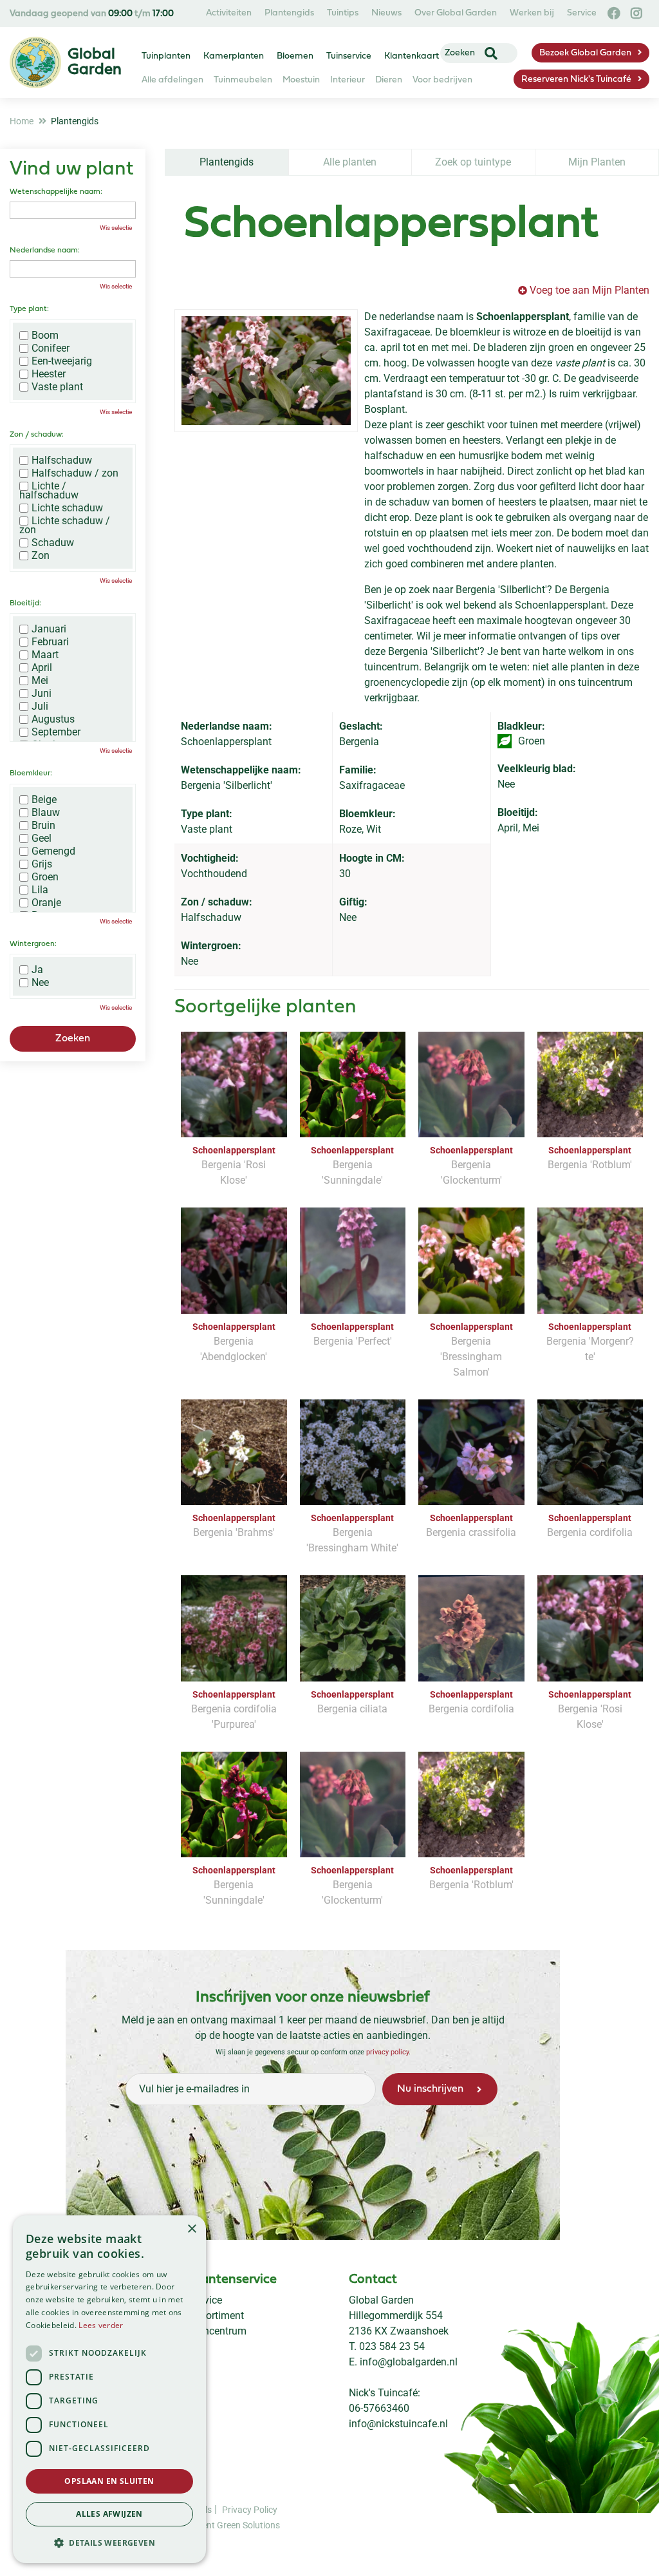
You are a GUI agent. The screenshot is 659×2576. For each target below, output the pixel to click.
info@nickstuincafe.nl (398, 2424)
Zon (41, 556)
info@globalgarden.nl (409, 2362)
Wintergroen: (33, 944)
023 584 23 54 (392, 2346)
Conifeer (51, 348)
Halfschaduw (62, 460)
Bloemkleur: (31, 773)
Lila (40, 890)
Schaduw (53, 543)
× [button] (191, 2229)
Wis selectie (116, 228)
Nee (40, 983)
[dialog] (109, 2389)
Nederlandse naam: (45, 251)
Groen (45, 877)
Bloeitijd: (25, 603)
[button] (109, 2543)
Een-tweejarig (62, 361)
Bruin (43, 826)
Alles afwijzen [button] (109, 2514)
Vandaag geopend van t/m (92, 14)
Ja (37, 970)
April (42, 668)
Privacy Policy (250, 2510)
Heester (49, 374)
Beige (44, 800)
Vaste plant (57, 387)
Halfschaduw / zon (75, 473)
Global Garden (381, 2300)
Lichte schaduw (67, 508)
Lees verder (101, 2325)
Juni (42, 694)
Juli (40, 706)
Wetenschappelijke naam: (56, 192)
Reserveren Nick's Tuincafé (576, 80)
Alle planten (350, 162)
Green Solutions (248, 2525)
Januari (49, 629)
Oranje (46, 903)
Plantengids (227, 162)
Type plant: (29, 309)
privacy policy (387, 2052)
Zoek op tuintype (473, 162)
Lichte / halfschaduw (49, 491)
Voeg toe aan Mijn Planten (589, 290)
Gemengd (53, 851)
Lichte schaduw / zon (65, 526)
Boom (45, 336)
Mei (40, 681)
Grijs (42, 864)
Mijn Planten (597, 162)
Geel (42, 838)
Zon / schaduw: (37, 435)
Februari (50, 642)
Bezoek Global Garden (585, 53)
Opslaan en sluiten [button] (109, 2481)
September (56, 732)
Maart (45, 655)
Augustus (53, 719)
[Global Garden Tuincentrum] (35, 62)
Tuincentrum (218, 2331)
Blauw (46, 813)
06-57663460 (379, 2408)
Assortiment (217, 2316)
